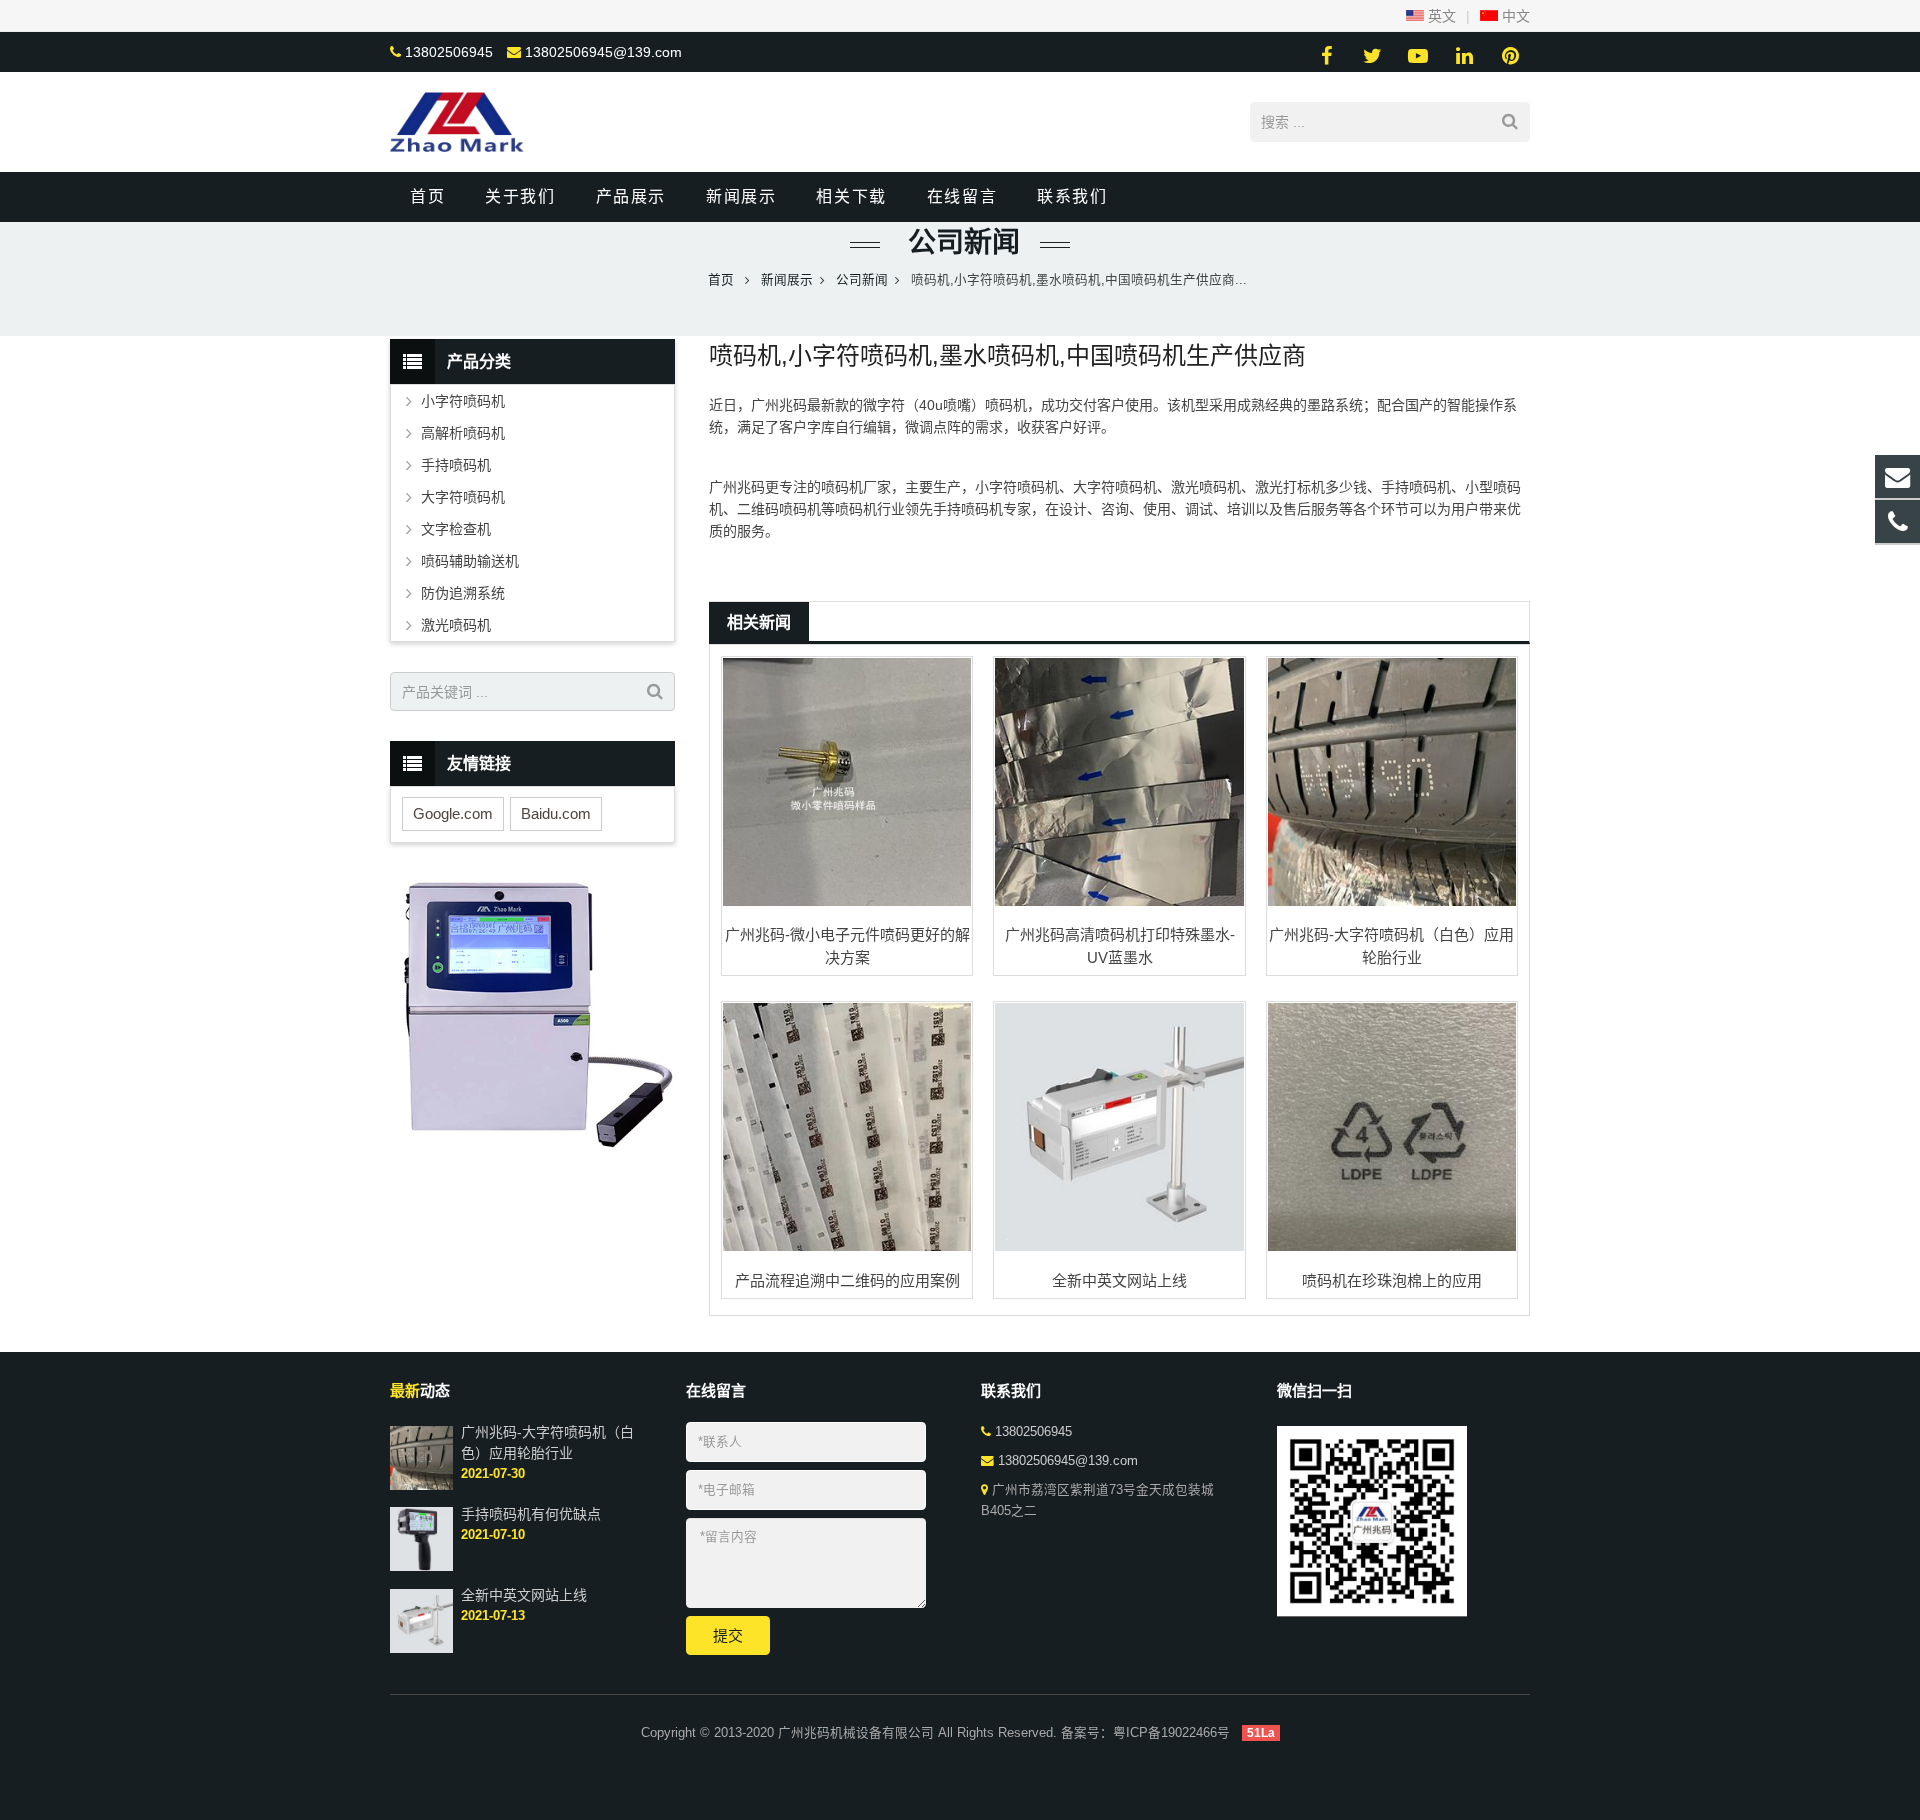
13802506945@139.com (603, 52)
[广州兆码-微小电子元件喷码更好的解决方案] (847, 782)
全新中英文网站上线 (1119, 1280)
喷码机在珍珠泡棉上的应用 (1392, 1280)
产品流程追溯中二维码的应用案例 (847, 1280)
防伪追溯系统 (463, 593)
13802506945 (449, 52)
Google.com (453, 813)
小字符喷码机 (463, 401)
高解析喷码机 (463, 433)
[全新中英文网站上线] (1119, 1127)
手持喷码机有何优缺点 (531, 1513)
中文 (1514, 16)
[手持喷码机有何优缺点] (421, 1567)
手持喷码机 (456, 465)
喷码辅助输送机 (470, 561)
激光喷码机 (456, 625)
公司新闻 (960, 242)
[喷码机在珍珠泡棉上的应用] (1392, 1127)
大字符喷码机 (463, 497)
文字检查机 (456, 529)
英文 (1440, 16)
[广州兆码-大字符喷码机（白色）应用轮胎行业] (1392, 782)
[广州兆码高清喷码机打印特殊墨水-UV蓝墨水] (1119, 782)
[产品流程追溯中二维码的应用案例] (847, 1127)
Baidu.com (556, 813)
